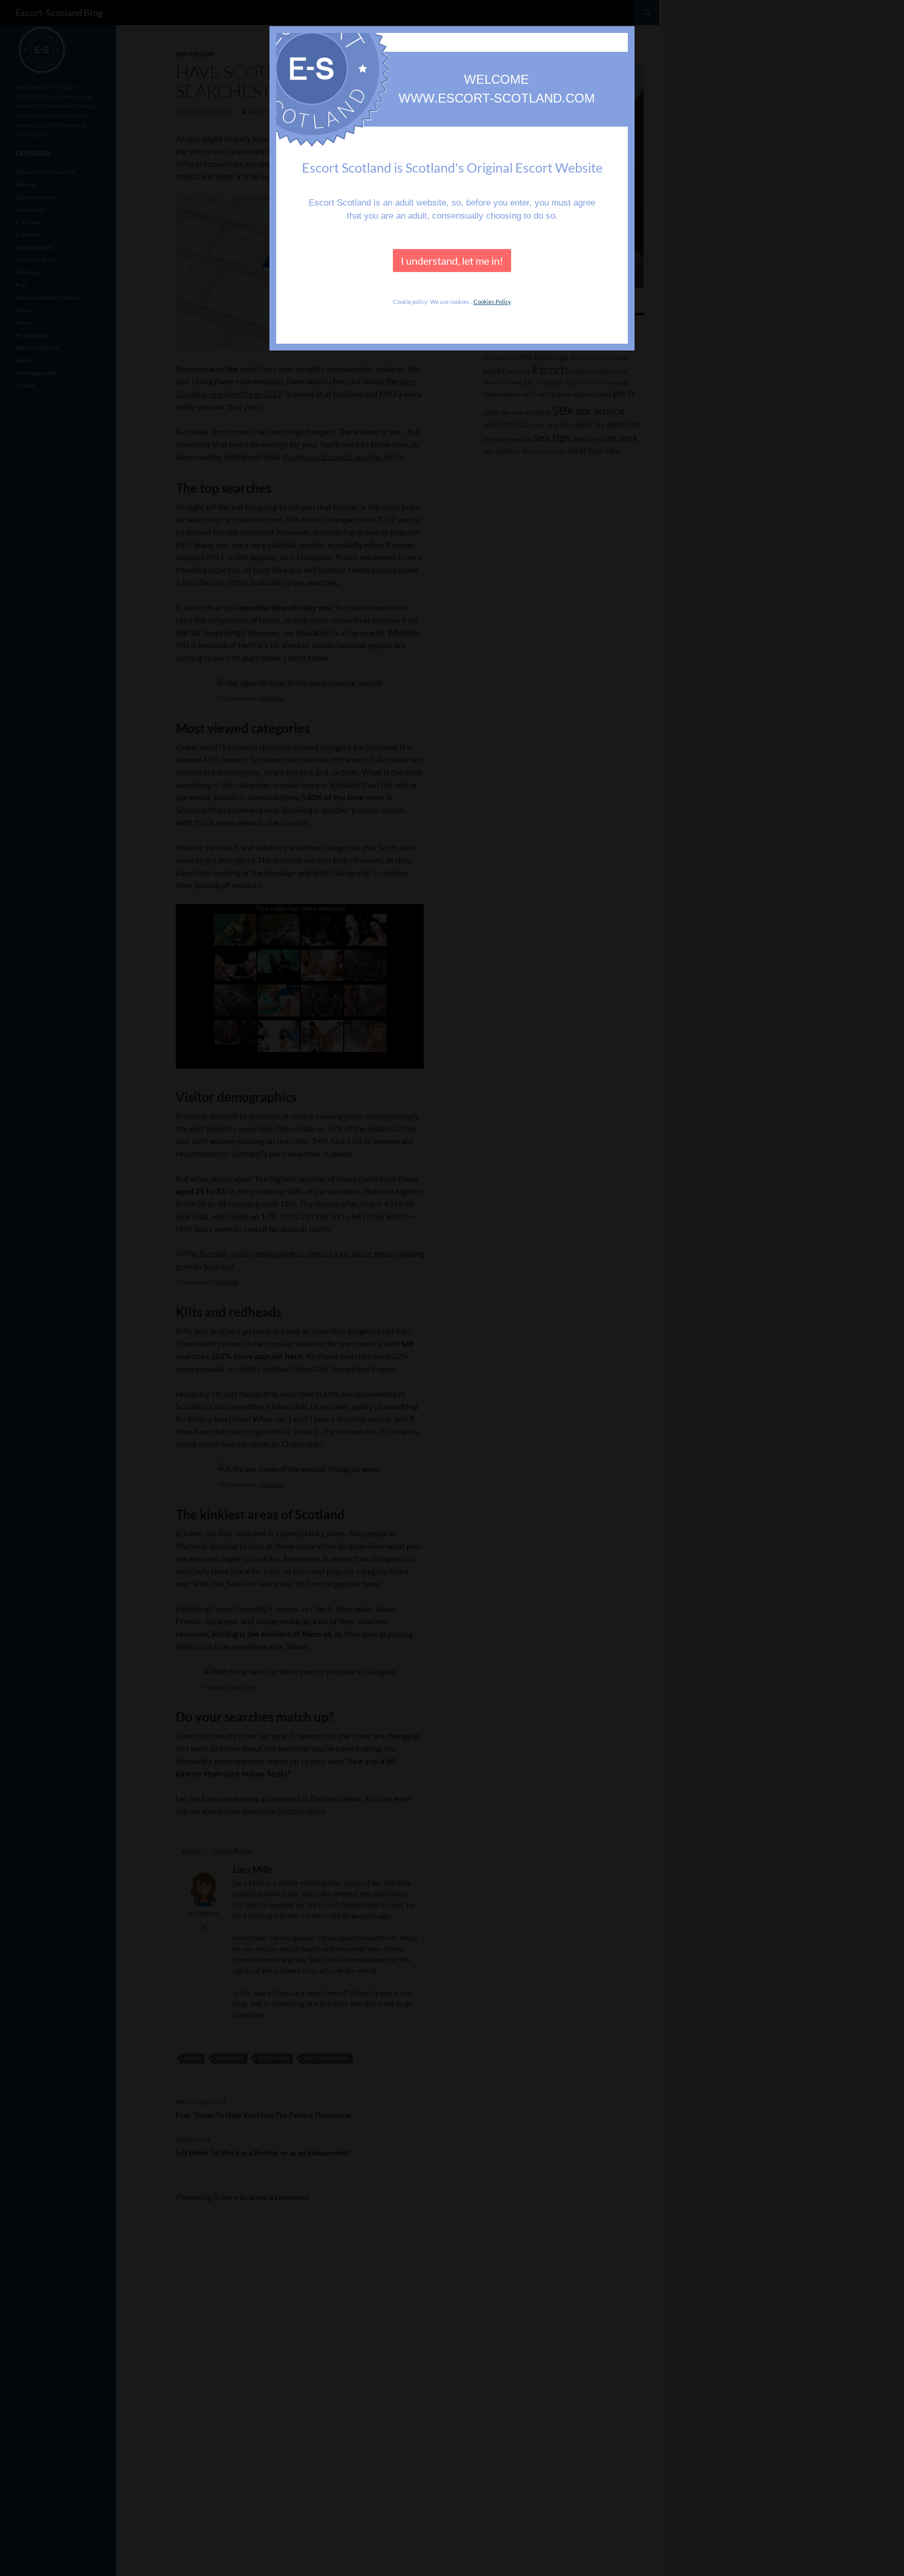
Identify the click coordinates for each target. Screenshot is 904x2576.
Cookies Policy (492, 302)
